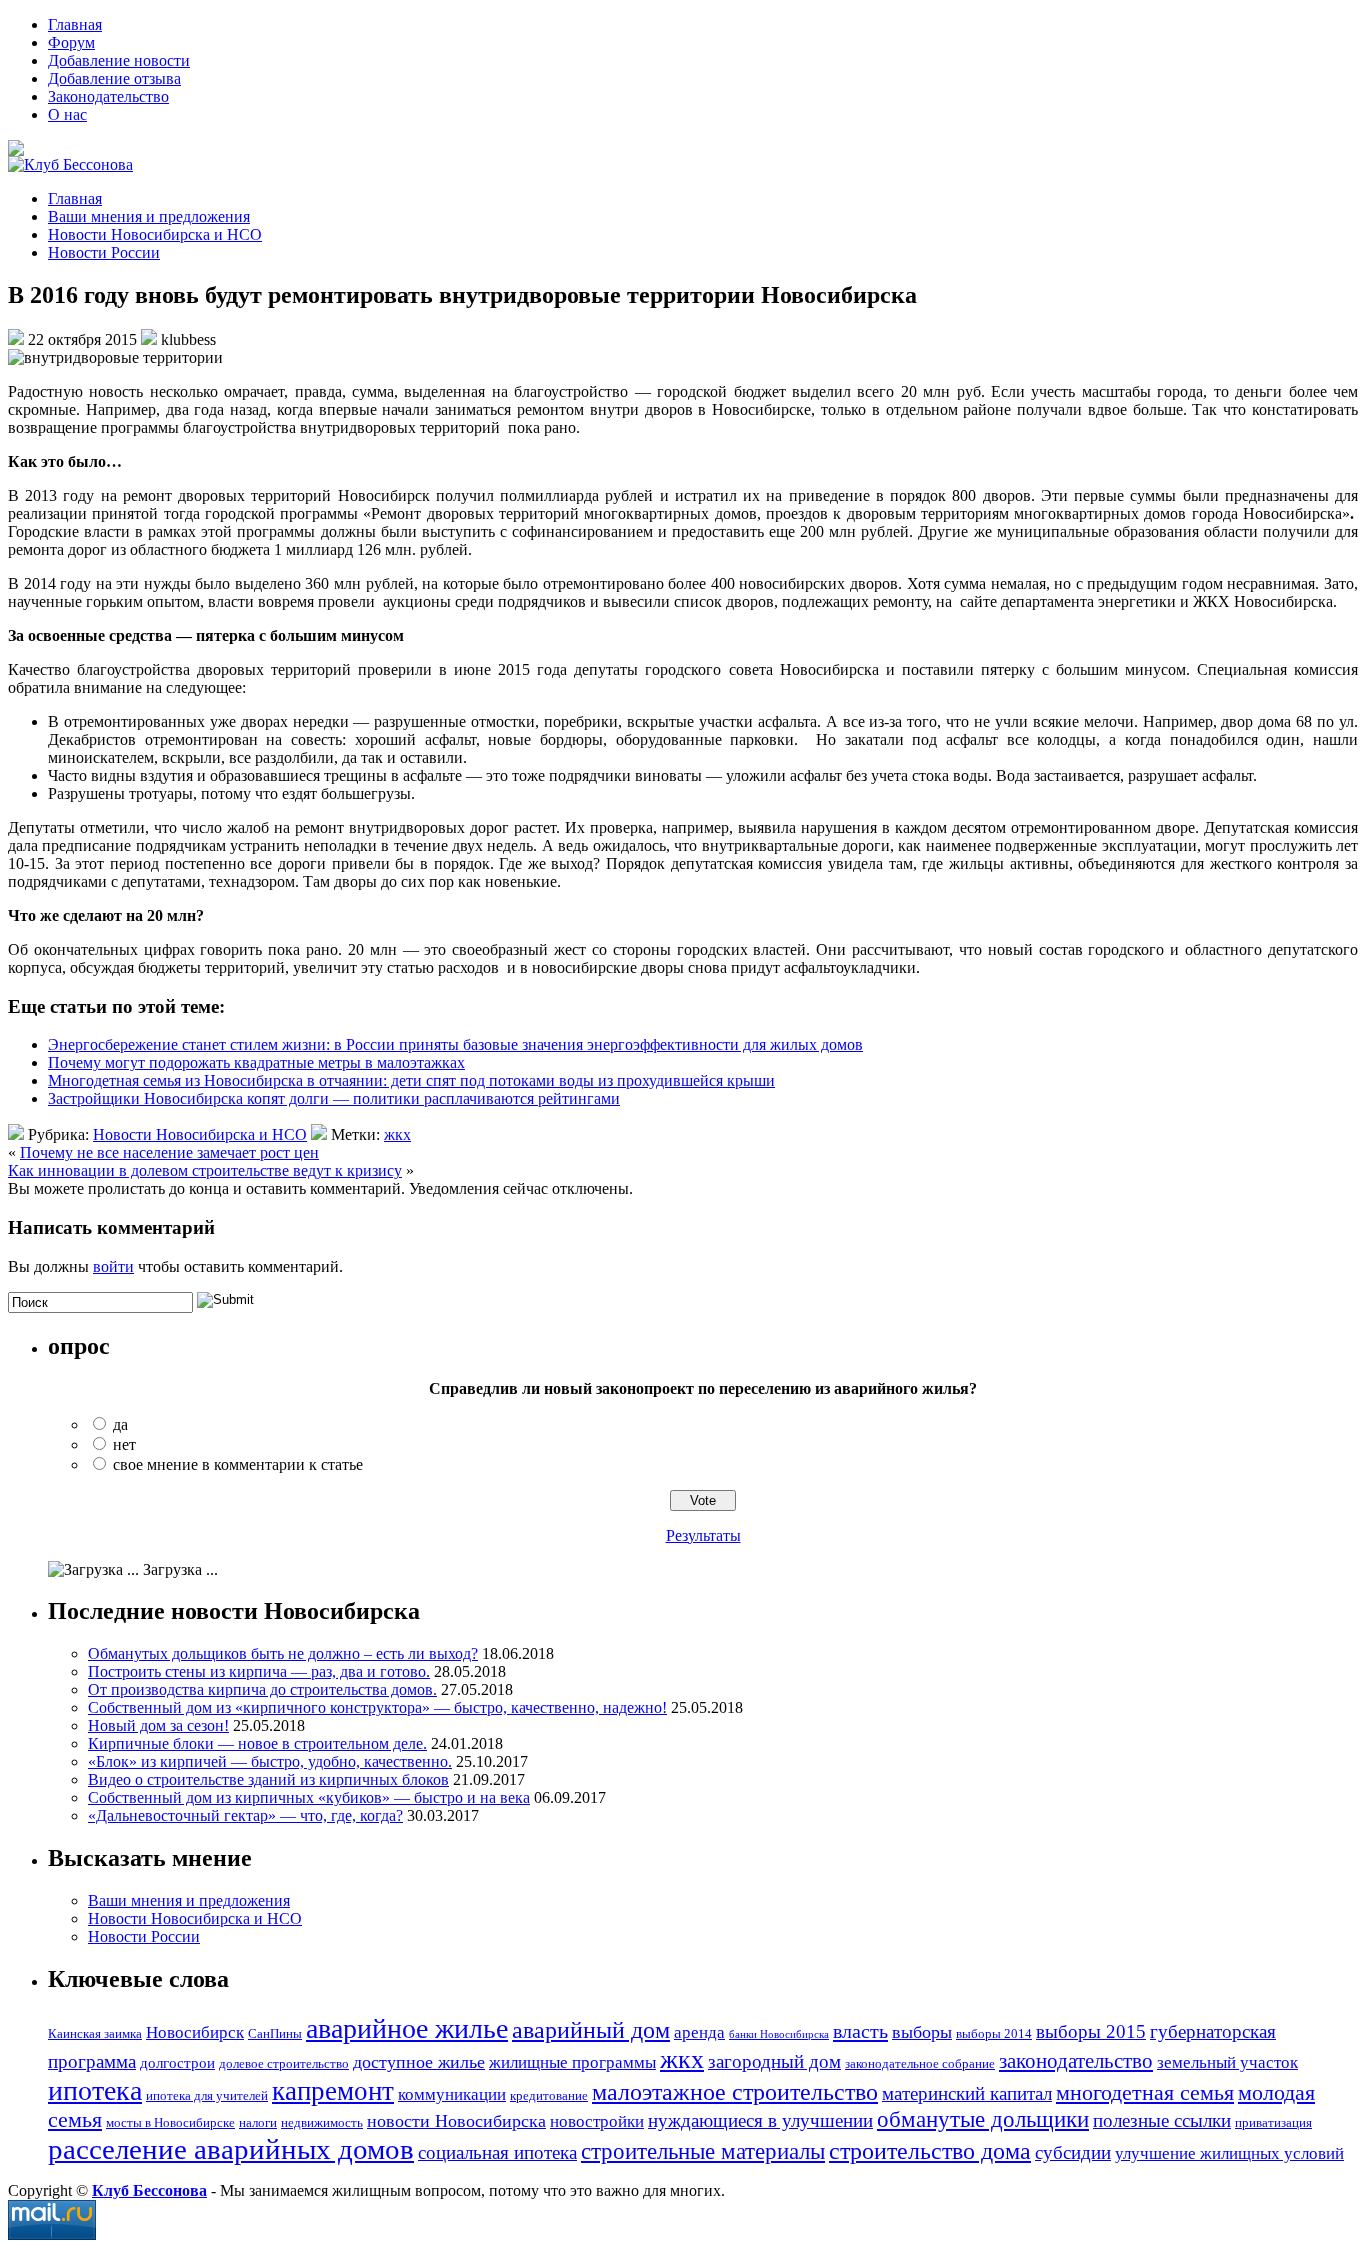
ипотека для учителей (207, 2095)
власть (860, 2031)
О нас (67, 114)
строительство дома (930, 2151)
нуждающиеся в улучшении (760, 2120)
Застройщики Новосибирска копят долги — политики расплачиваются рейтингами (334, 1098)
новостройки (597, 2121)
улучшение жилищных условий (1229, 2153)
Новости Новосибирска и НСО (155, 234)
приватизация (1273, 2122)
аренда (699, 2032)
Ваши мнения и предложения (149, 216)
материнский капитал (967, 2093)
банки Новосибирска (779, 2034)
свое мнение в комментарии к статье (238, 1464)
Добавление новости (119, 60)
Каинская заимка (95, 2033)
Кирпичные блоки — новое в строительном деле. (257, 1743)
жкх (397, 1134)
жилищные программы (572, 2062)
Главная (75, 24)
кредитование (549, 2095)
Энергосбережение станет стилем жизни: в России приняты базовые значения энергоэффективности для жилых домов (455, 1044)
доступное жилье (419, 2062)
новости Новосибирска (456, 2121)
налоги (258, 2122)
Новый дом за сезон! (158, 1725)
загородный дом (774, 2061)
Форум (71, 42)
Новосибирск (195, 2032)
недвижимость (322, 2122)
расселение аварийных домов (231, 2149)
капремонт (333, 2091)
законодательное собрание (920, 2063)
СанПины (275, 2033)
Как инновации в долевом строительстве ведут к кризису (205, 1170)
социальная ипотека (497, 2152)
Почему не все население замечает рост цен (169, 1152)
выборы (922, 2032)
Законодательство (108, 96)
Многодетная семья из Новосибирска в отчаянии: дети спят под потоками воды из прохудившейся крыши (411, 1080)
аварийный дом (591, 2029)
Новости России (104, 252)
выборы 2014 (994, 2033)
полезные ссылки (1162, 2120)
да (120, 1424)
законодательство (1076, 2061)
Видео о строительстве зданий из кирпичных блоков (268, 1779)
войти (113, 1266)
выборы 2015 (1091, 2031)
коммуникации (452, 2094)
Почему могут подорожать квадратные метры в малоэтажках (256, 1062)
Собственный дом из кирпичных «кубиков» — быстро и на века (309, 1797)
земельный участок (1227, 2062)
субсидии (1073, 2152)
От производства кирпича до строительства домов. (262, 1689)
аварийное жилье (407, 2028)
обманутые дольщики (983, 2119)
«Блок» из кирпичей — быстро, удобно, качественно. (270, 1761)
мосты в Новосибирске (170, 2122)
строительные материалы (703, 2151)
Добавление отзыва (114, 78)
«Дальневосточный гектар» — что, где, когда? (245, 1815)
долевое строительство (284, 2063)
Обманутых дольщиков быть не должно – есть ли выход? (283, 1653)
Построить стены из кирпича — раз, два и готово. (259, 1671)
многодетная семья (1145, 2092)
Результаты (703, 1535)
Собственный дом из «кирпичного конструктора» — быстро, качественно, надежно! (377, 1707)
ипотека (95, 2090)
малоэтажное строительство (735, 2092)
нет (124, 1444)
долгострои (177, 2062)
